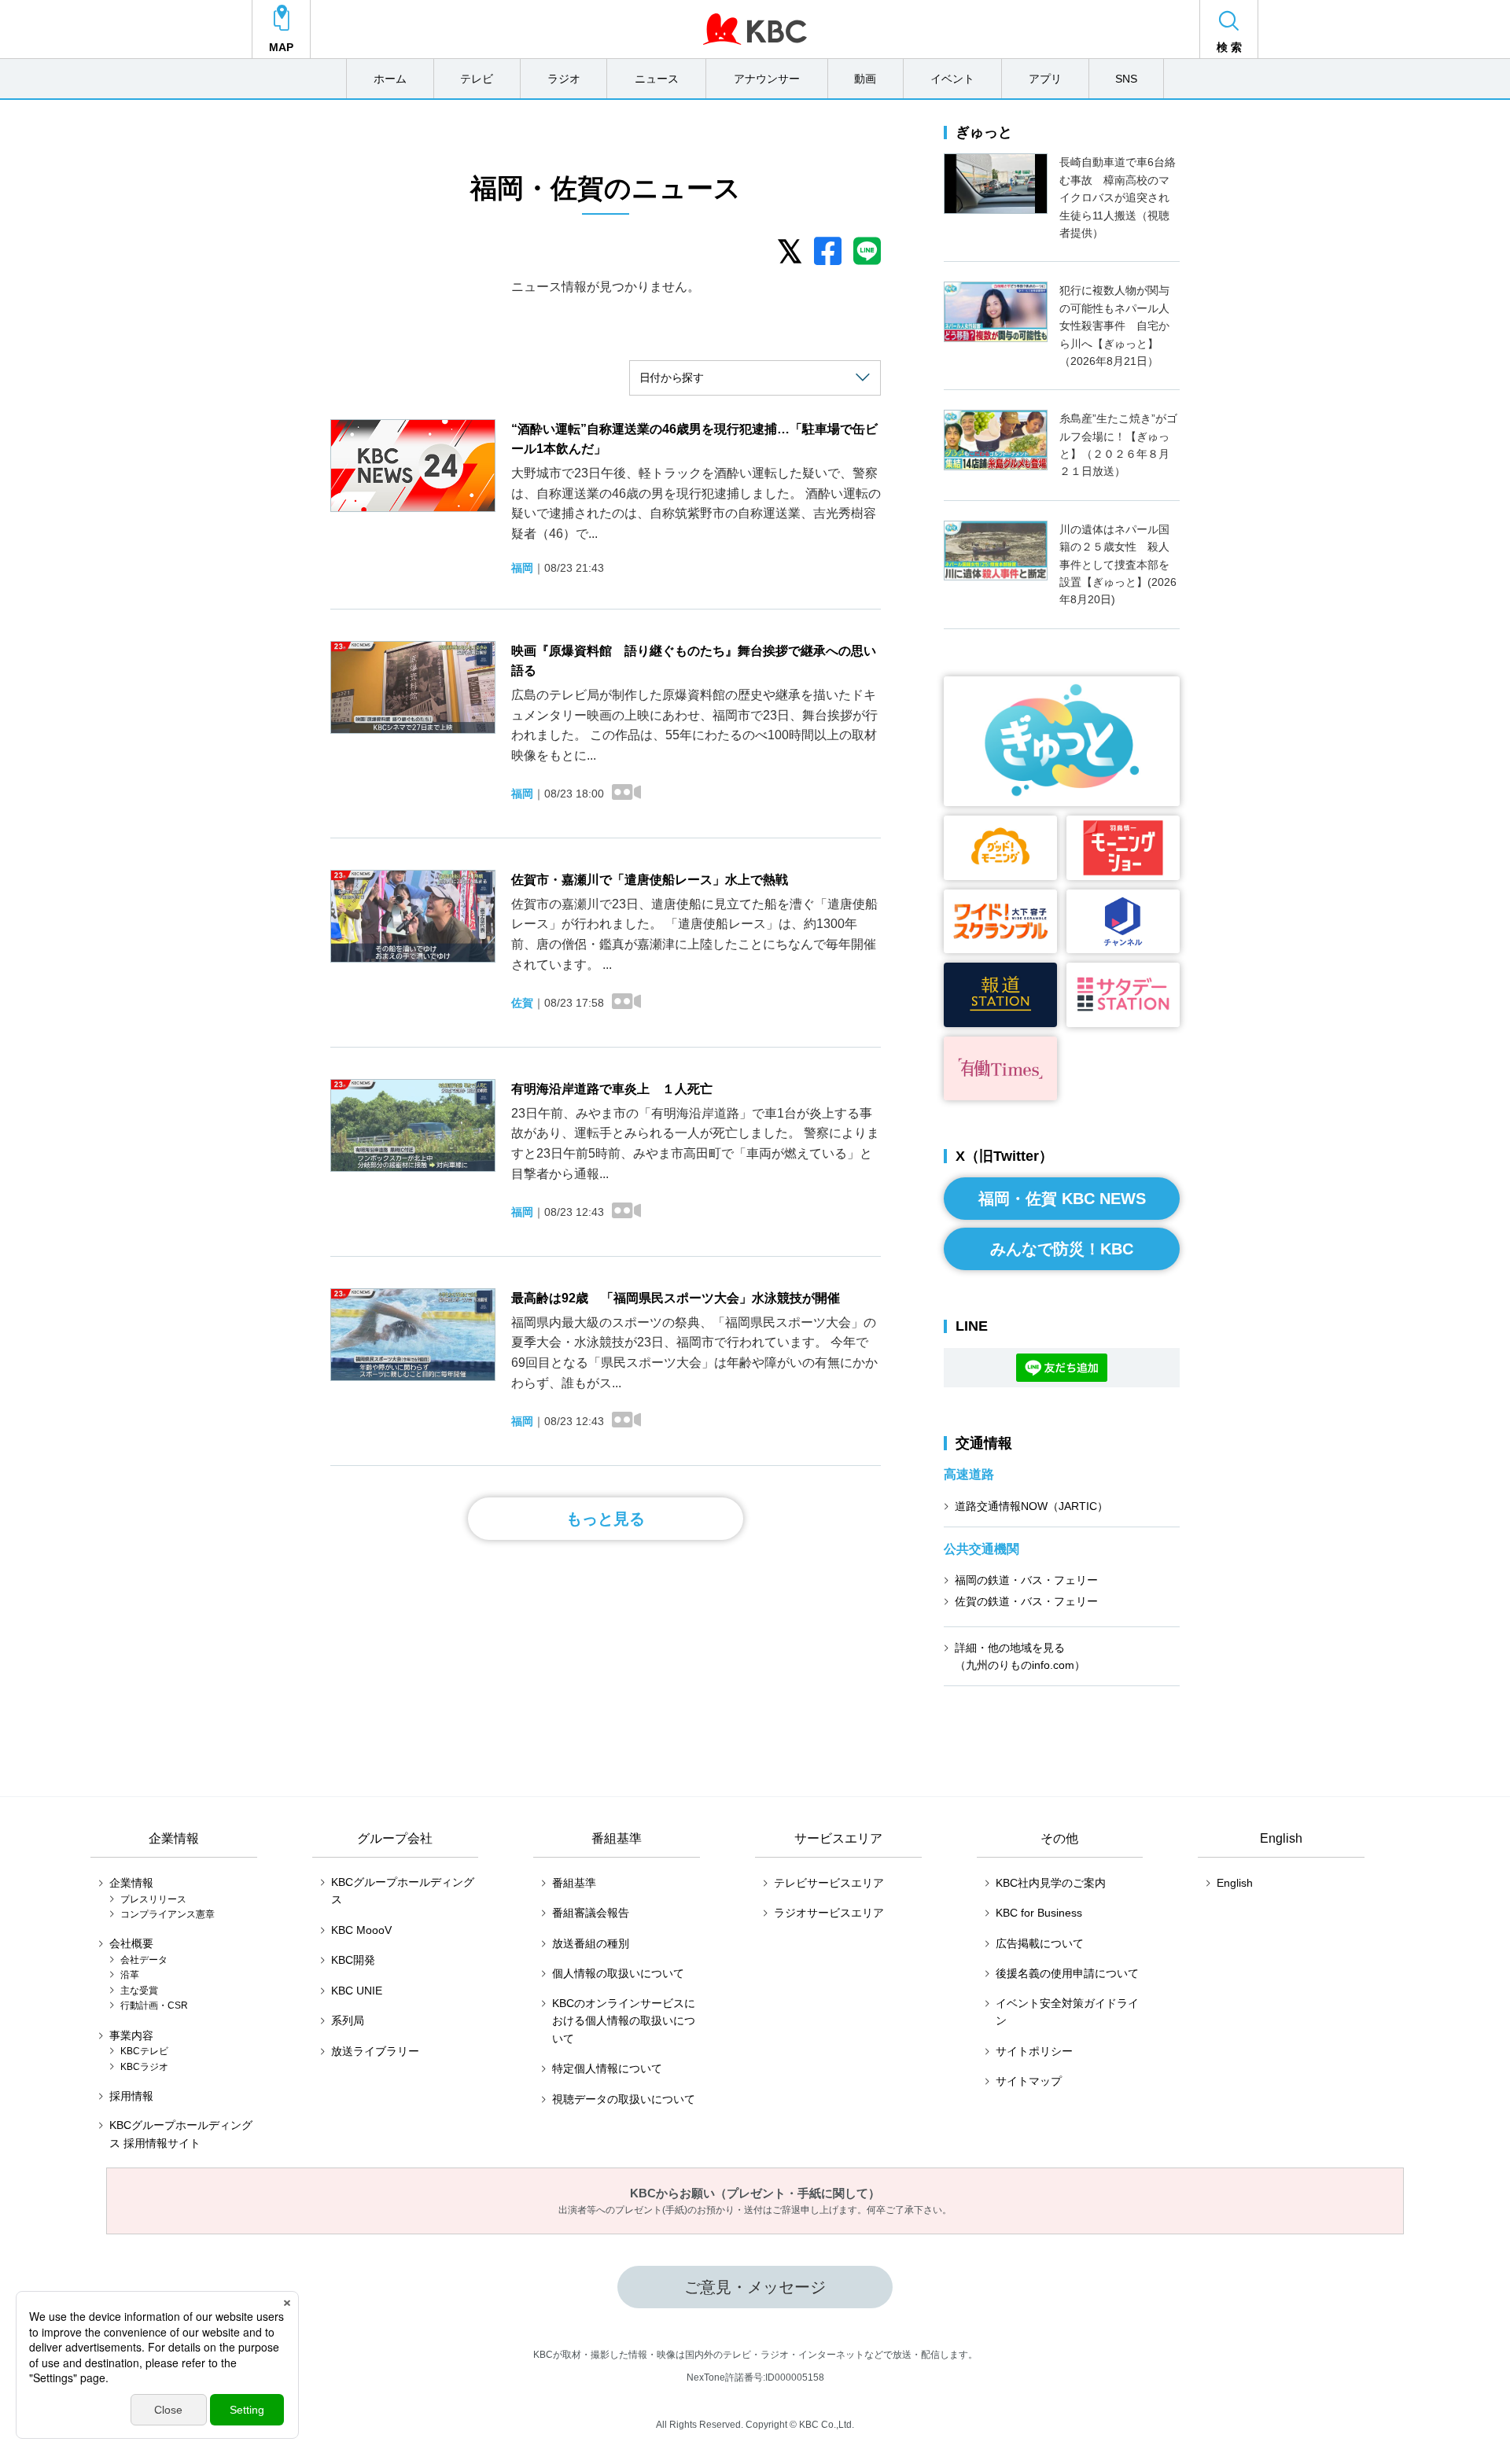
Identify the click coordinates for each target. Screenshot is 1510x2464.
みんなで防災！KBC (1062, 1249)
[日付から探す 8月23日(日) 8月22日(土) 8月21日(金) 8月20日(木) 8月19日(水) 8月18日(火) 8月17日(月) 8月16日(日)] (755, 378)
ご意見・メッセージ (755, 2287)
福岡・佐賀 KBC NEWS (1062, 1199)
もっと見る (606, 1519)
